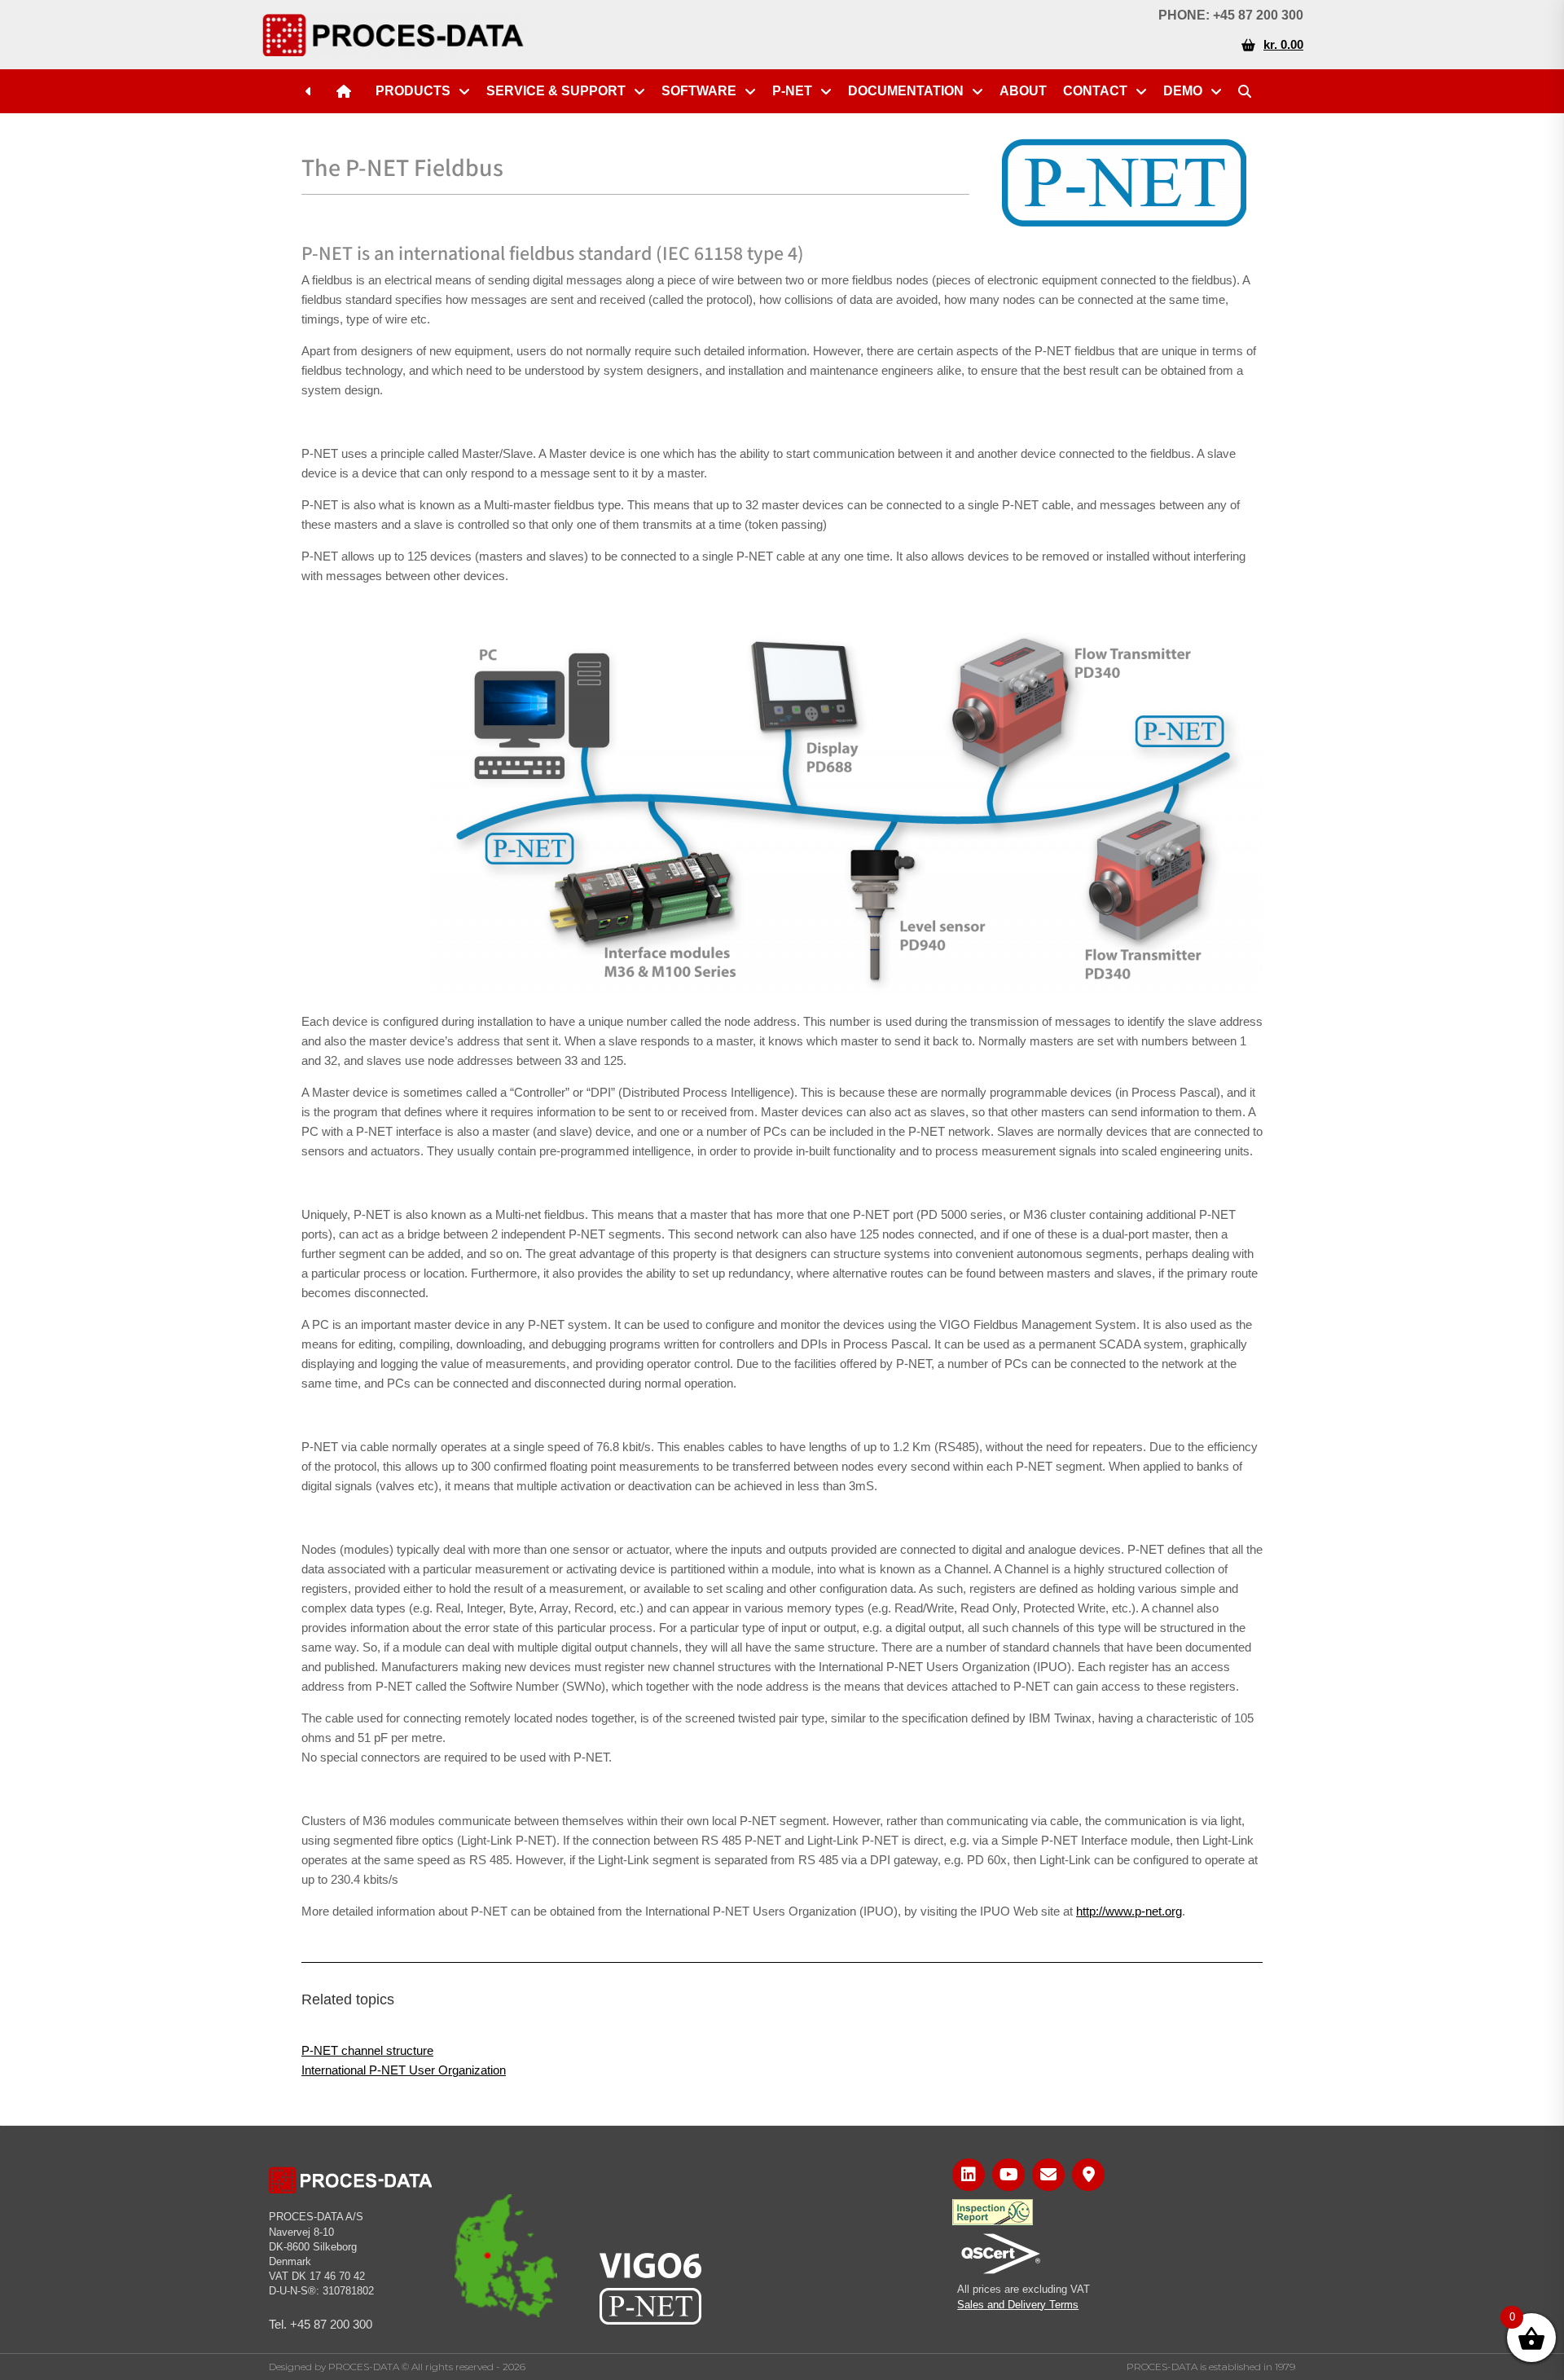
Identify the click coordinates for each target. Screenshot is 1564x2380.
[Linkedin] (969, 2175)
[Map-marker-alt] (1088, 2175)
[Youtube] (1008, 2175)
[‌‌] (313, 91)
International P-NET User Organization (404, 2070)
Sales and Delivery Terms (1018, 2305)
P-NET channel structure (367, 2050)
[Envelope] (1048, 2175)
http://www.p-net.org (1129, 1911)
